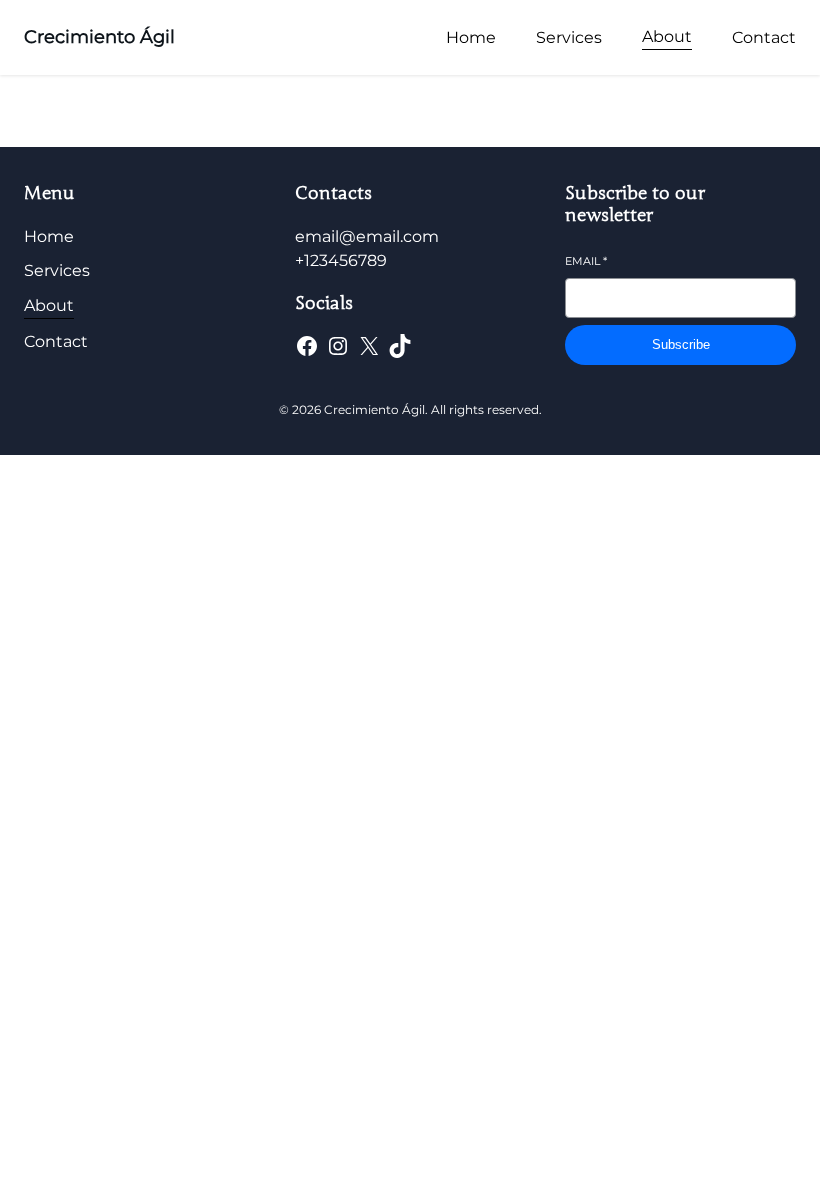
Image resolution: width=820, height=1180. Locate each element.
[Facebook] (307, 346)
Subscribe (681, 344)
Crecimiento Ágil (99, 37)
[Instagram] (338, 346)
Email (586, 261)
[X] (369, 346)
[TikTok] (400, 346)
